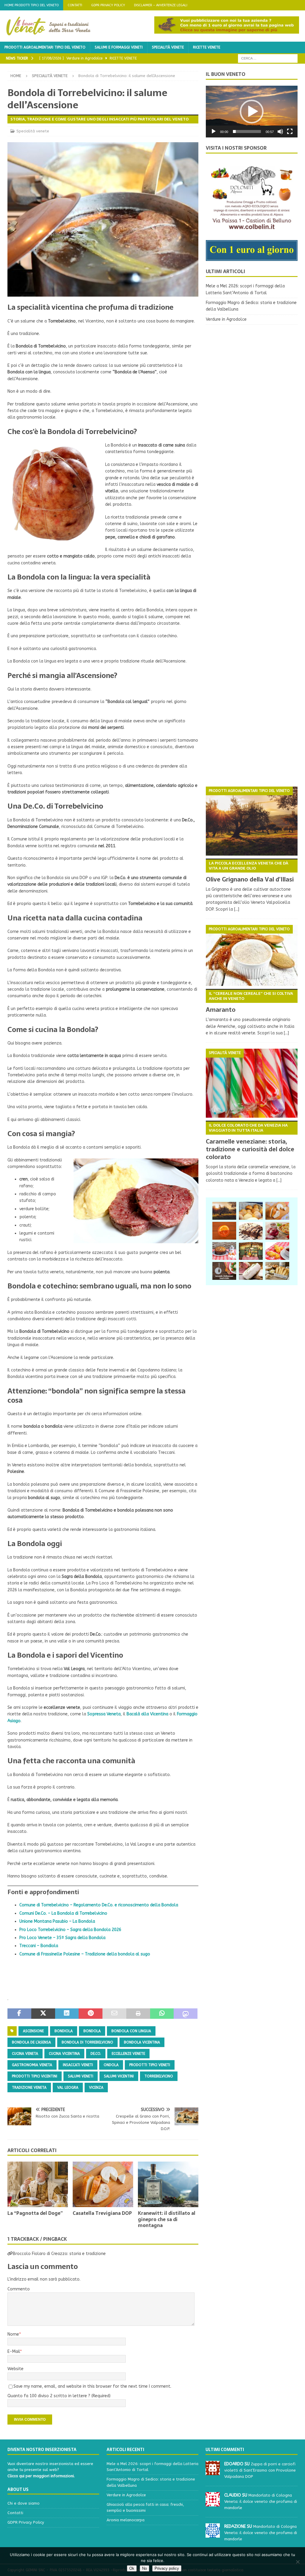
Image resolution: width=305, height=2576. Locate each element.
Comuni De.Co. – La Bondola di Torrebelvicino (63, 1913)
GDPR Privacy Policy (108, 5)
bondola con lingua (131, 2031)
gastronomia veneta (32, 2065)
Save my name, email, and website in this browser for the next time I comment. (92, 2386)
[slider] (247, 131)
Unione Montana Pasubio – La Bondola (57, 1921)
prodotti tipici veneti (150, 2065)
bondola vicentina (142, 2042)
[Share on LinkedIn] (67, 2014)
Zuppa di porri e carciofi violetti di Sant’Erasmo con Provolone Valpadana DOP (260, 2470)
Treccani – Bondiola (39, 1946)
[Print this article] (138, 2014)
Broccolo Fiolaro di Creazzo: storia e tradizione (59, 2254)
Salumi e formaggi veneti (119, 47)
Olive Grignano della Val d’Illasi (250, 872)
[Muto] (280, 131)
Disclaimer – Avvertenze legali (161, 5)
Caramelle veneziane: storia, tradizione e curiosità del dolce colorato (250, 1142)
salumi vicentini (119, 2076)
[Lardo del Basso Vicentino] (251, 1271)
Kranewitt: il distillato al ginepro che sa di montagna (167, 2219)
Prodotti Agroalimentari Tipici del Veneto (45, 47)
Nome (13, 2334)
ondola (111, 2065)
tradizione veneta (29, 2088)
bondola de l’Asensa (31, 2042)
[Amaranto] (252, 955)
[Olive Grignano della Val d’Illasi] (252, 821)
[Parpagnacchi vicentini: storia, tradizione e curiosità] (277, 1251)
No (144, 2568)
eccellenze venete (128, 2054)
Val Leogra (68, 2088)
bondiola (64, 2031)
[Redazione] (213, 2534)
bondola (92, 2031)
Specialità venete (168, 47)
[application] (252, 112)
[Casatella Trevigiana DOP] (103, 2184)
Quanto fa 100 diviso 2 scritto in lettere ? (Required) (59, 2396)
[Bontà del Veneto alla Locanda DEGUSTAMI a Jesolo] (224, 1271)
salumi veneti (81, 2076)
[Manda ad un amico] (114, 2014)
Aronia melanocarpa (126, 2520)
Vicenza (96, 2088)
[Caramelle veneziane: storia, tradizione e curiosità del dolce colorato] (252, 1083)
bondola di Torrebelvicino (87, 2042)
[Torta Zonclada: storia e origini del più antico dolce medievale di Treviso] (251, 1231)
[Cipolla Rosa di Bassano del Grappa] (277, 1231)
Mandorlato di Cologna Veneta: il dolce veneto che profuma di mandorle (261, 2501)
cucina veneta (25, 2054)
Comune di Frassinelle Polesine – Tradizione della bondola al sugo (85, 1954)
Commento (19, 2289)
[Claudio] (213, 2503)
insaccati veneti (78, 2065)
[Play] (214, 131)
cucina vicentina (64, 2054)
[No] (298, 2562)
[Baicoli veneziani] (277, 1271)
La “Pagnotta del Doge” (35, 2213)
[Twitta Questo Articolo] (43, 2014)
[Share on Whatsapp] (162, 2014)
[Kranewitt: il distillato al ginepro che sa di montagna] (168, 2184)
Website (15, 2369)
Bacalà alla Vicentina (147, 1714)
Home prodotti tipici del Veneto (32, 5)
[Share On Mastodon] (186, 2014)
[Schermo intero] (290, 131)
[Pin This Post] (91, 2014)
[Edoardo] (213, 2472)
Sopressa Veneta (104, 1714)
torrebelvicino (159, 2076)
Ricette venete (207, 47)
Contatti (75, 5)
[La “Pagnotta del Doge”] (38, 2184)
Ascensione (33, 2031)
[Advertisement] (252, 556)
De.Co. (96, 2054)
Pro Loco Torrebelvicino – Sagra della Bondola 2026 (70, 1930)
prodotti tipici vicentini (35, 2076)
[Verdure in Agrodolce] (251, 1251)
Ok (132, 2568)
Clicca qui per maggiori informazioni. (41, 2476)
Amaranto (249, 1002)
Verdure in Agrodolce (226, 319)
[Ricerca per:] (268, 58)
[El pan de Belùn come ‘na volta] (251, 1211)
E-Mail (14, 2352)
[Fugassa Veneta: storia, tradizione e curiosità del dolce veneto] (224, 1251)
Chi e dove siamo (24, 2503)
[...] (237, 909)
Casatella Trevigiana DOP (102, 2213)
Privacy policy (167, 2568)
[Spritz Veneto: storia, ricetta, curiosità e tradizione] (224, 1231)
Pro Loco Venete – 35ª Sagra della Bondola (62, 1938)
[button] (252, 112)
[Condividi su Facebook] (19, 2014)
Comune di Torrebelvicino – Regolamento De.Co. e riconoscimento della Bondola (99, 1905)
